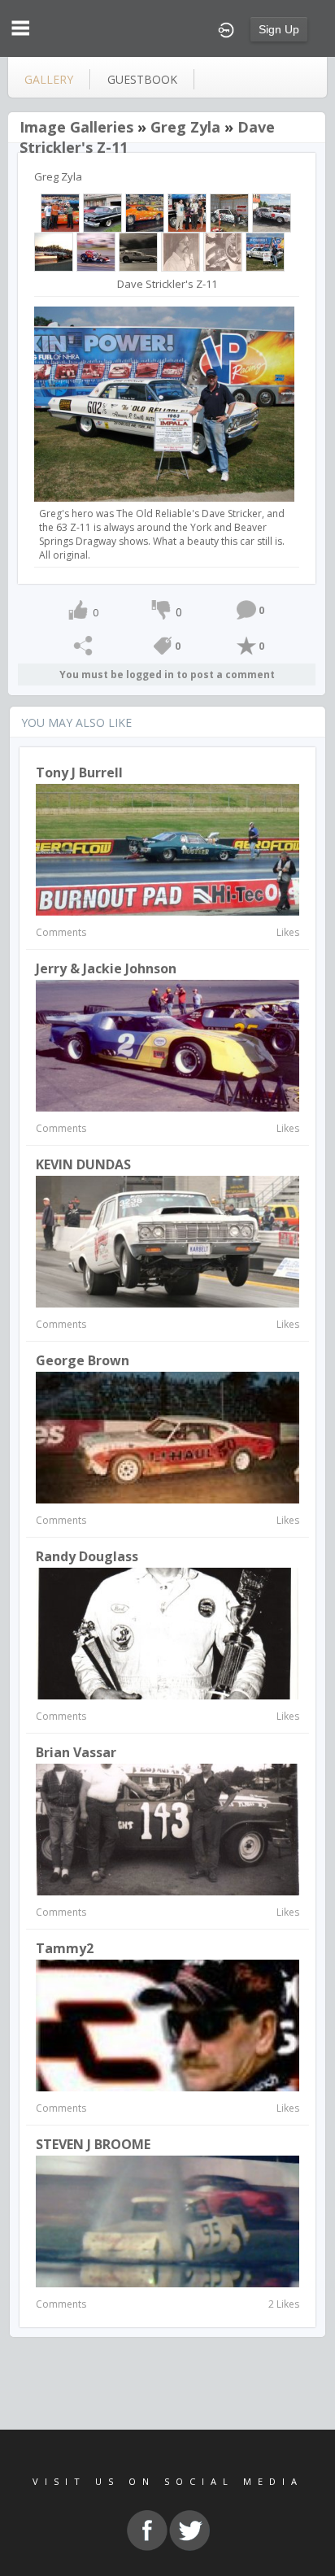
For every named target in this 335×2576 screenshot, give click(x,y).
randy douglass (87, 1556)
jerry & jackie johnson (106, 968)
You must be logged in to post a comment (167, 674)
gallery (49, 79)
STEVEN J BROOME (93, 2144)
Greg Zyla (185, 127)
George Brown (83, 1360)
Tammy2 (65, 1948)
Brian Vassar (76, 1752)
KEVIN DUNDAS (83, 1164)
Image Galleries (76, 127)
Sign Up (279, 29)
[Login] (226, 28)
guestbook (142, 79)
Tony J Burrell (79, 772)
